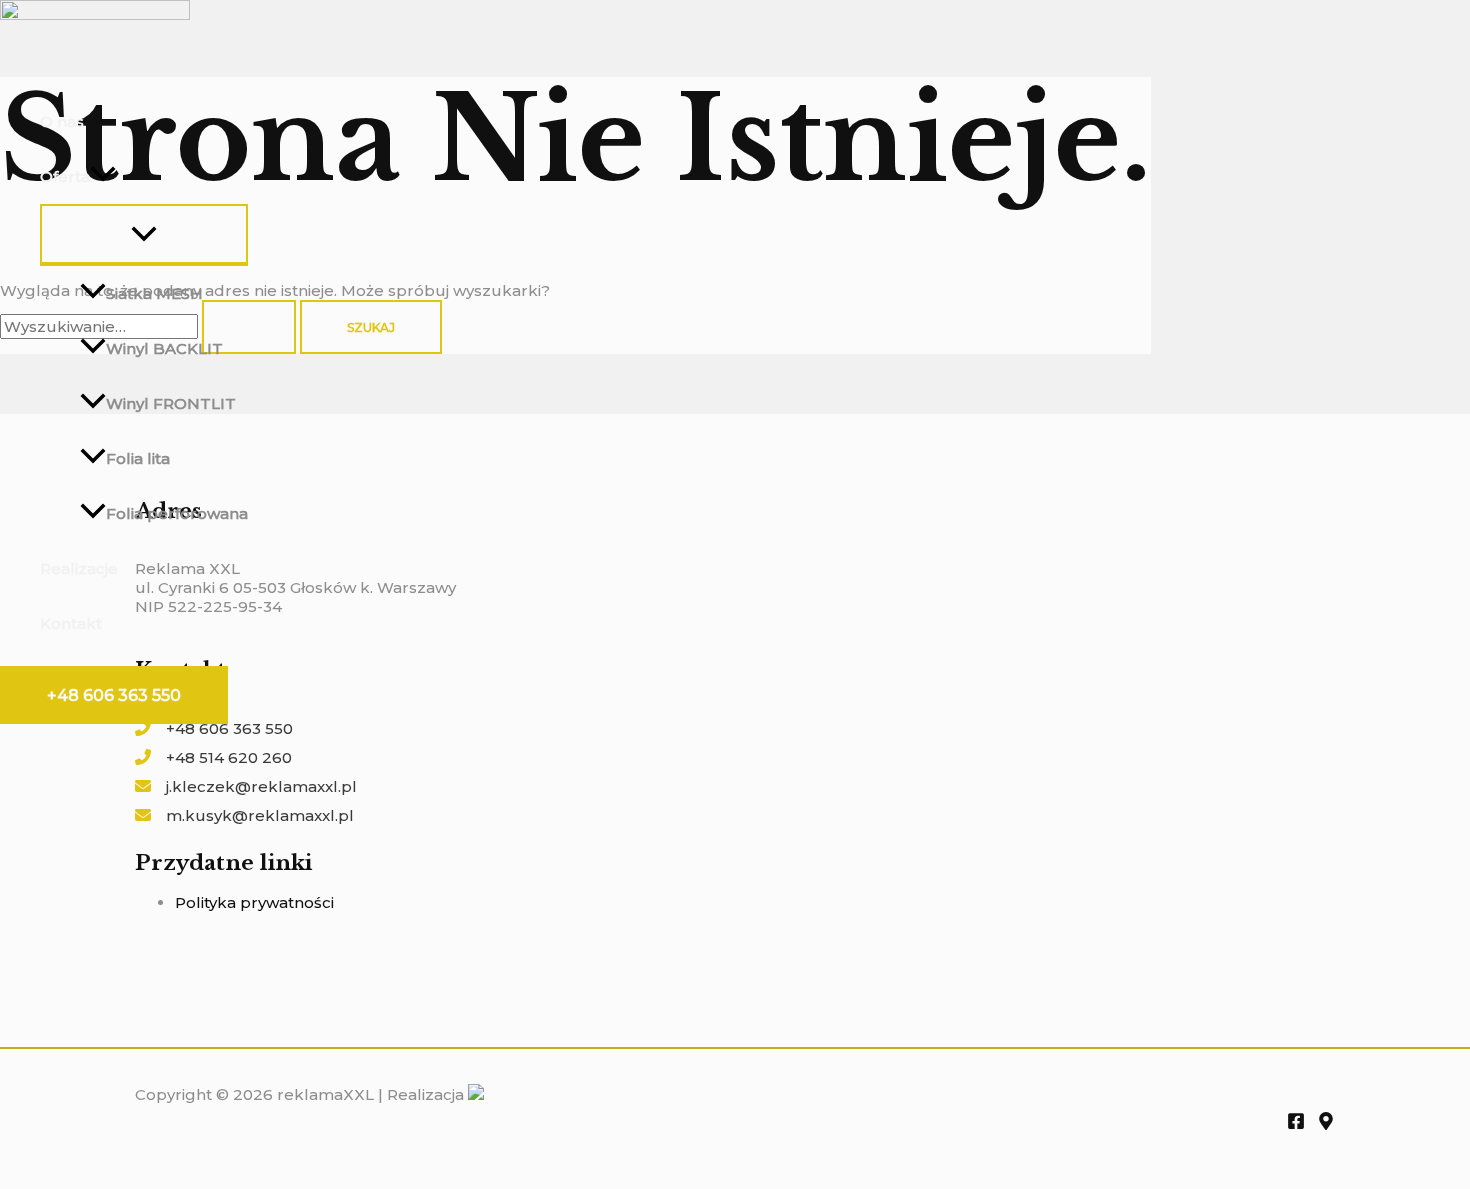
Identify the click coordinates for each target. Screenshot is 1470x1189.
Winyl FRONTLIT (171, 403)
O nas (62, 121)
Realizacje (79, 568)
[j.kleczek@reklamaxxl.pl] (246, 786)
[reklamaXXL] (95, 14)
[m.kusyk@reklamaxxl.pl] (244, 815)
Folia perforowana (177, 513)
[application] (103, 176)
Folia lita (138, 458)
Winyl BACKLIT (164, 348)
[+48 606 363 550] (214, 728)
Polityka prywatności (254, 902)
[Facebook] (1296, 1124)
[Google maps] (1326, 1124)
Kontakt (71, 623)
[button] (114, 695)
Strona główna (96, 66)
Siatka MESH (154, 293)
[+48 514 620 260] (213, 757)
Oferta (65, 176)
